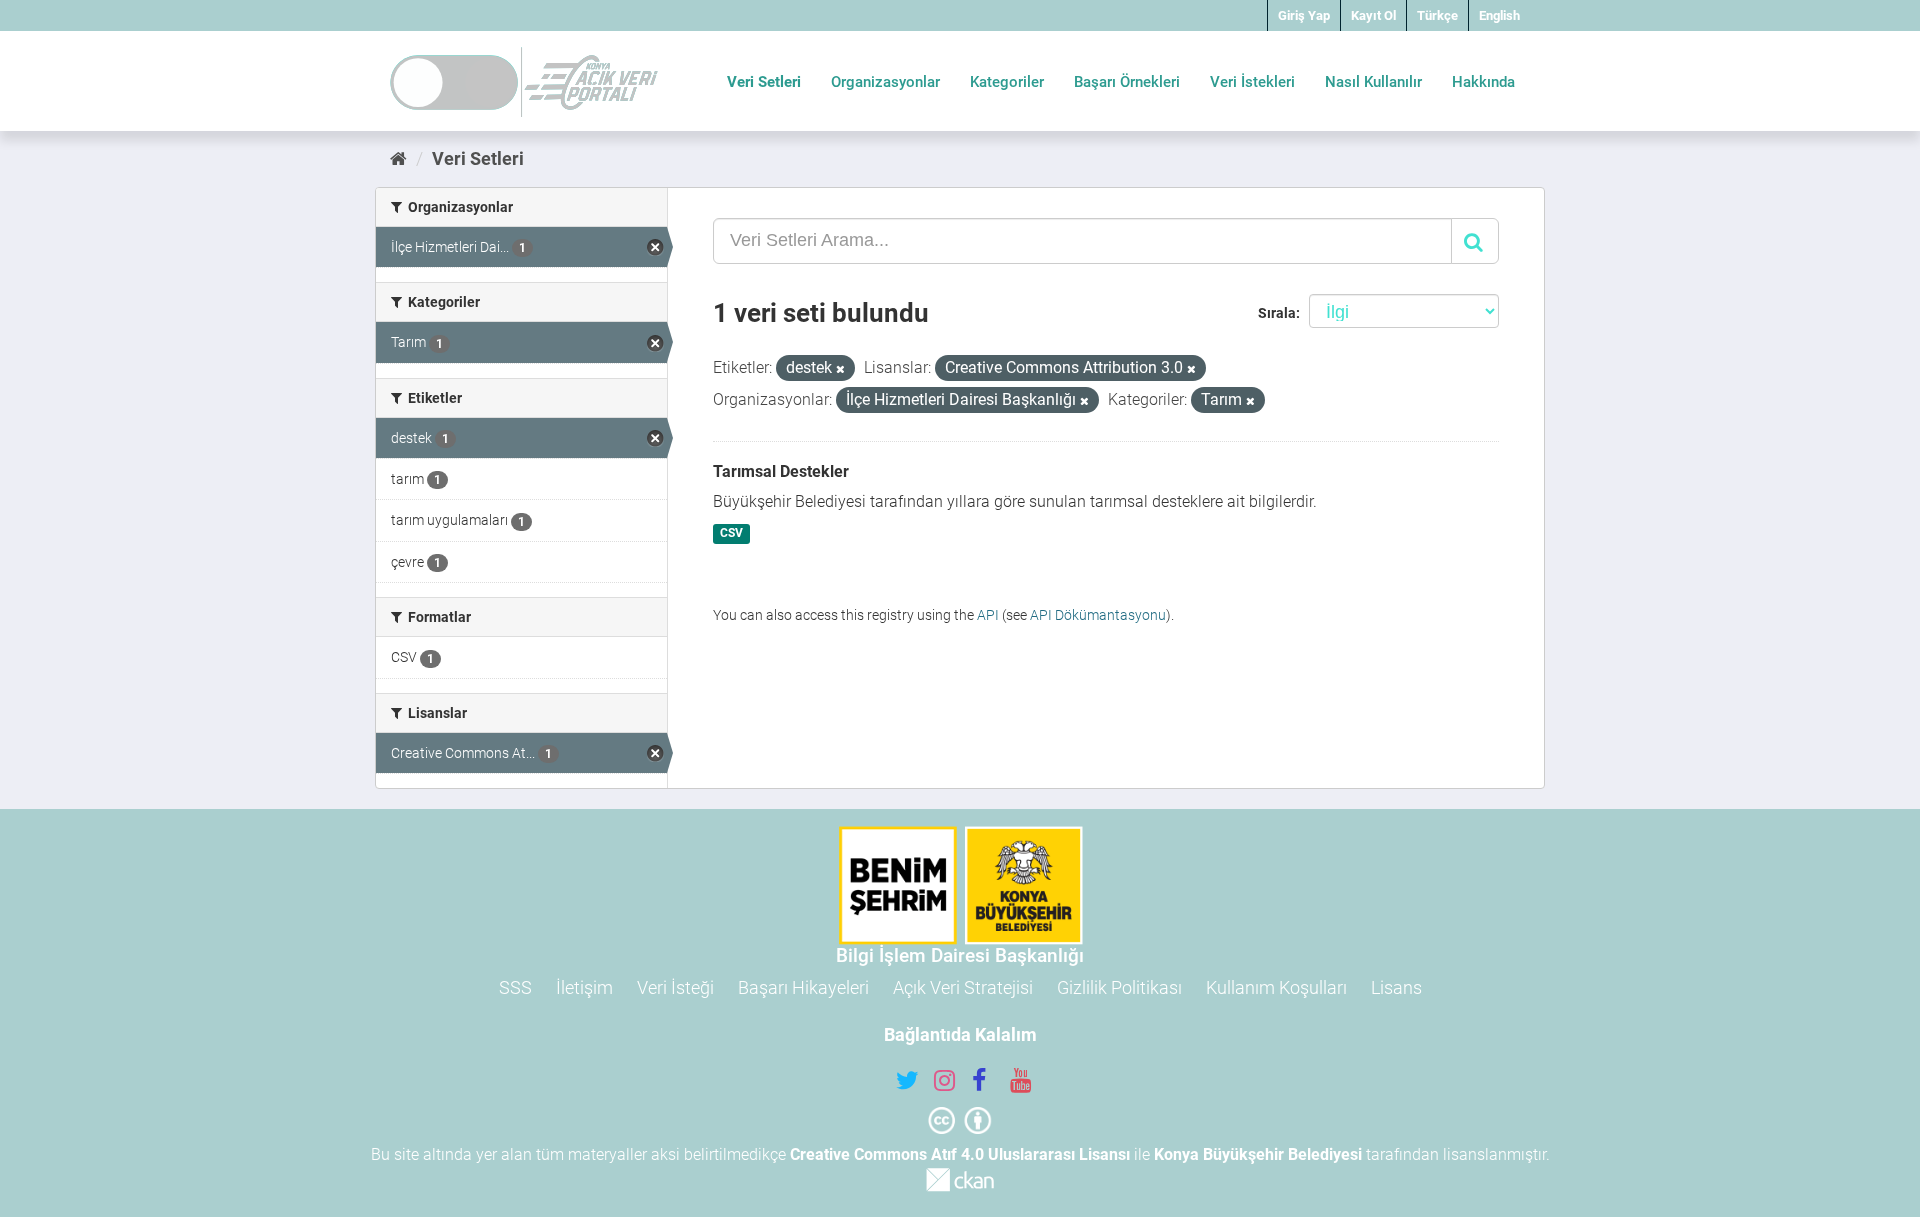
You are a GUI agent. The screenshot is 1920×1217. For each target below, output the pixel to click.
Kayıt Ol (1373, 15)
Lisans (1396, 987)
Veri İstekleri (1252, 82)
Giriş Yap (1304, 15)
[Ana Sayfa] (398, 158)
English (1499, 15)
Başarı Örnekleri (1127, 82)
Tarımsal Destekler (781, 471)
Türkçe (1437, 15)
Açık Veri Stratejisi (963, 987)
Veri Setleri (764, 82)
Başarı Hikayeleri (803, 987)
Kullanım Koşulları (1276, 987)
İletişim (584, 987)
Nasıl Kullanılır (1373, 82)
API (988, 615)
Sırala (1277, 313)
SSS (515, 987)
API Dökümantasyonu (1098, 615)
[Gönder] (1475, 241)
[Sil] (840, 369)
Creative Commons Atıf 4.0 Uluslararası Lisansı (960, 1154)
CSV (731, 534)
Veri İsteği (675, 987)
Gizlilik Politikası (1119, 987)
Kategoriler (1007, 82)
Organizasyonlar (885, 82)
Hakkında (1483, 82)
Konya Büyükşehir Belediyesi (1258, 1154)
